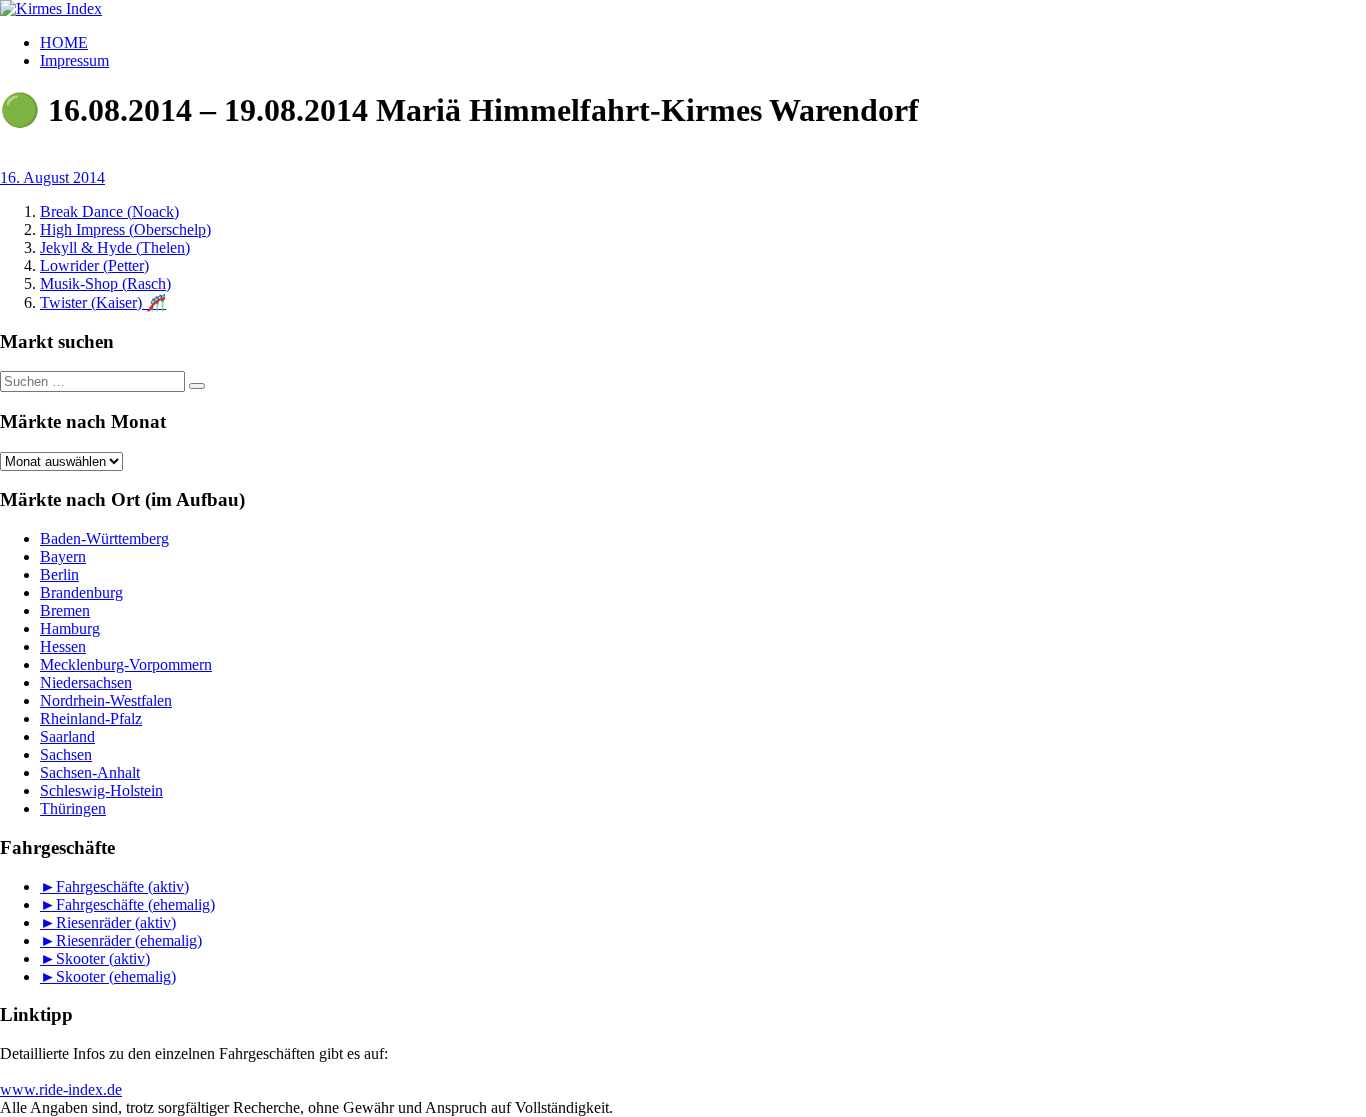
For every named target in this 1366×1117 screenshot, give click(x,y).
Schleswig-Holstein (101, 790)
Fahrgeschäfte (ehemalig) (135, 904)
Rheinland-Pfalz (91, 718)
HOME (64, 42)
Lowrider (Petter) (94, 265)
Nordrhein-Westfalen (106, 700)
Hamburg (70, 628)
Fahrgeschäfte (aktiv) (122, 886)
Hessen (63, 646)
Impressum (74, 60)
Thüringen (73, 808)
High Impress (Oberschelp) (125, 229)
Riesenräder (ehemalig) (129, 940)
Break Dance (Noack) (109, 211)
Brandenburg (81, 592)
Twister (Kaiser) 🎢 (103, 302)
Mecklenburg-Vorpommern (126, 664)
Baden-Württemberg (104, 538)
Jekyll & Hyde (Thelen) (115, 247)
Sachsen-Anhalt (90, 772)
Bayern (63, 556)
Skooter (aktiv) (103, 958)
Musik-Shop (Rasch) (105, 283)
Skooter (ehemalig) (116, 976)
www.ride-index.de (61, 1089)
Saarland (67, 736)
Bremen (65, 610)
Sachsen (66, 754)
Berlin (59, 574)
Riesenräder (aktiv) (116, 922)
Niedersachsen (86, 682)
